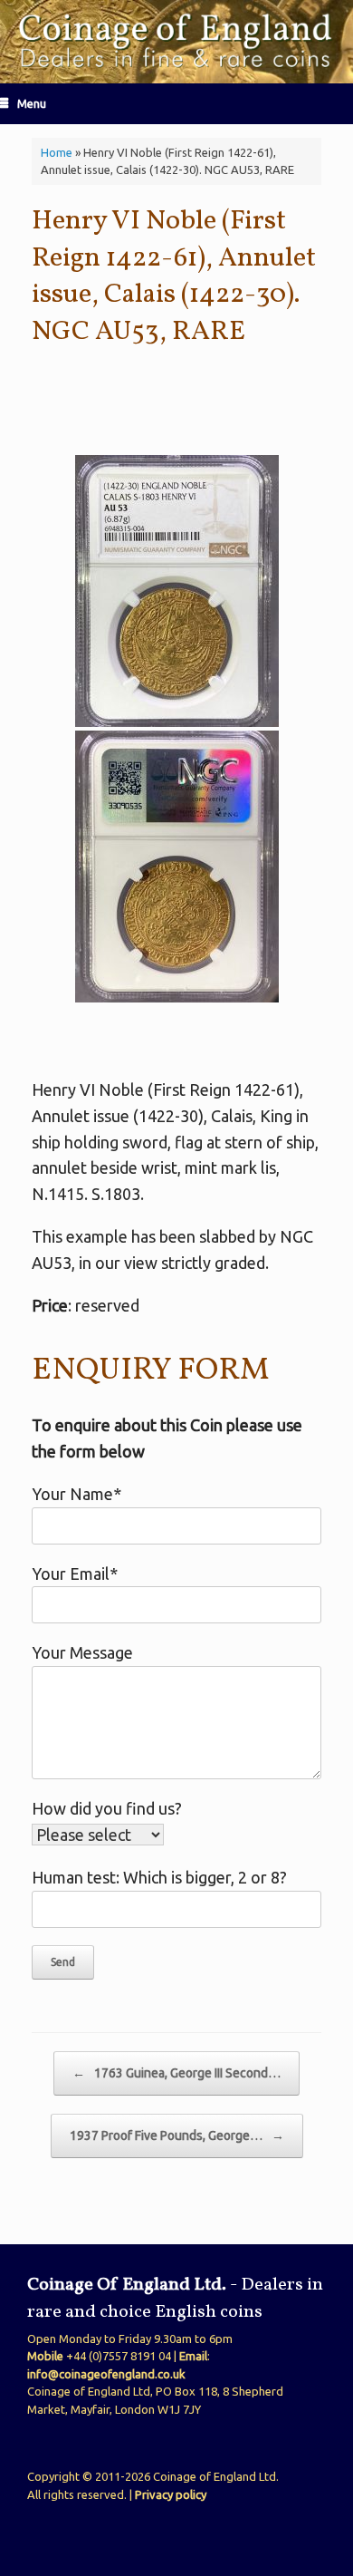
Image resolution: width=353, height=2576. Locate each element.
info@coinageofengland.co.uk (106, 2374)
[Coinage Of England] (176, 42)
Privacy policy (171, 2494)
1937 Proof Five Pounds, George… (177, 2135)
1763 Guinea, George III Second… (176, 2073)
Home (57, 152)
